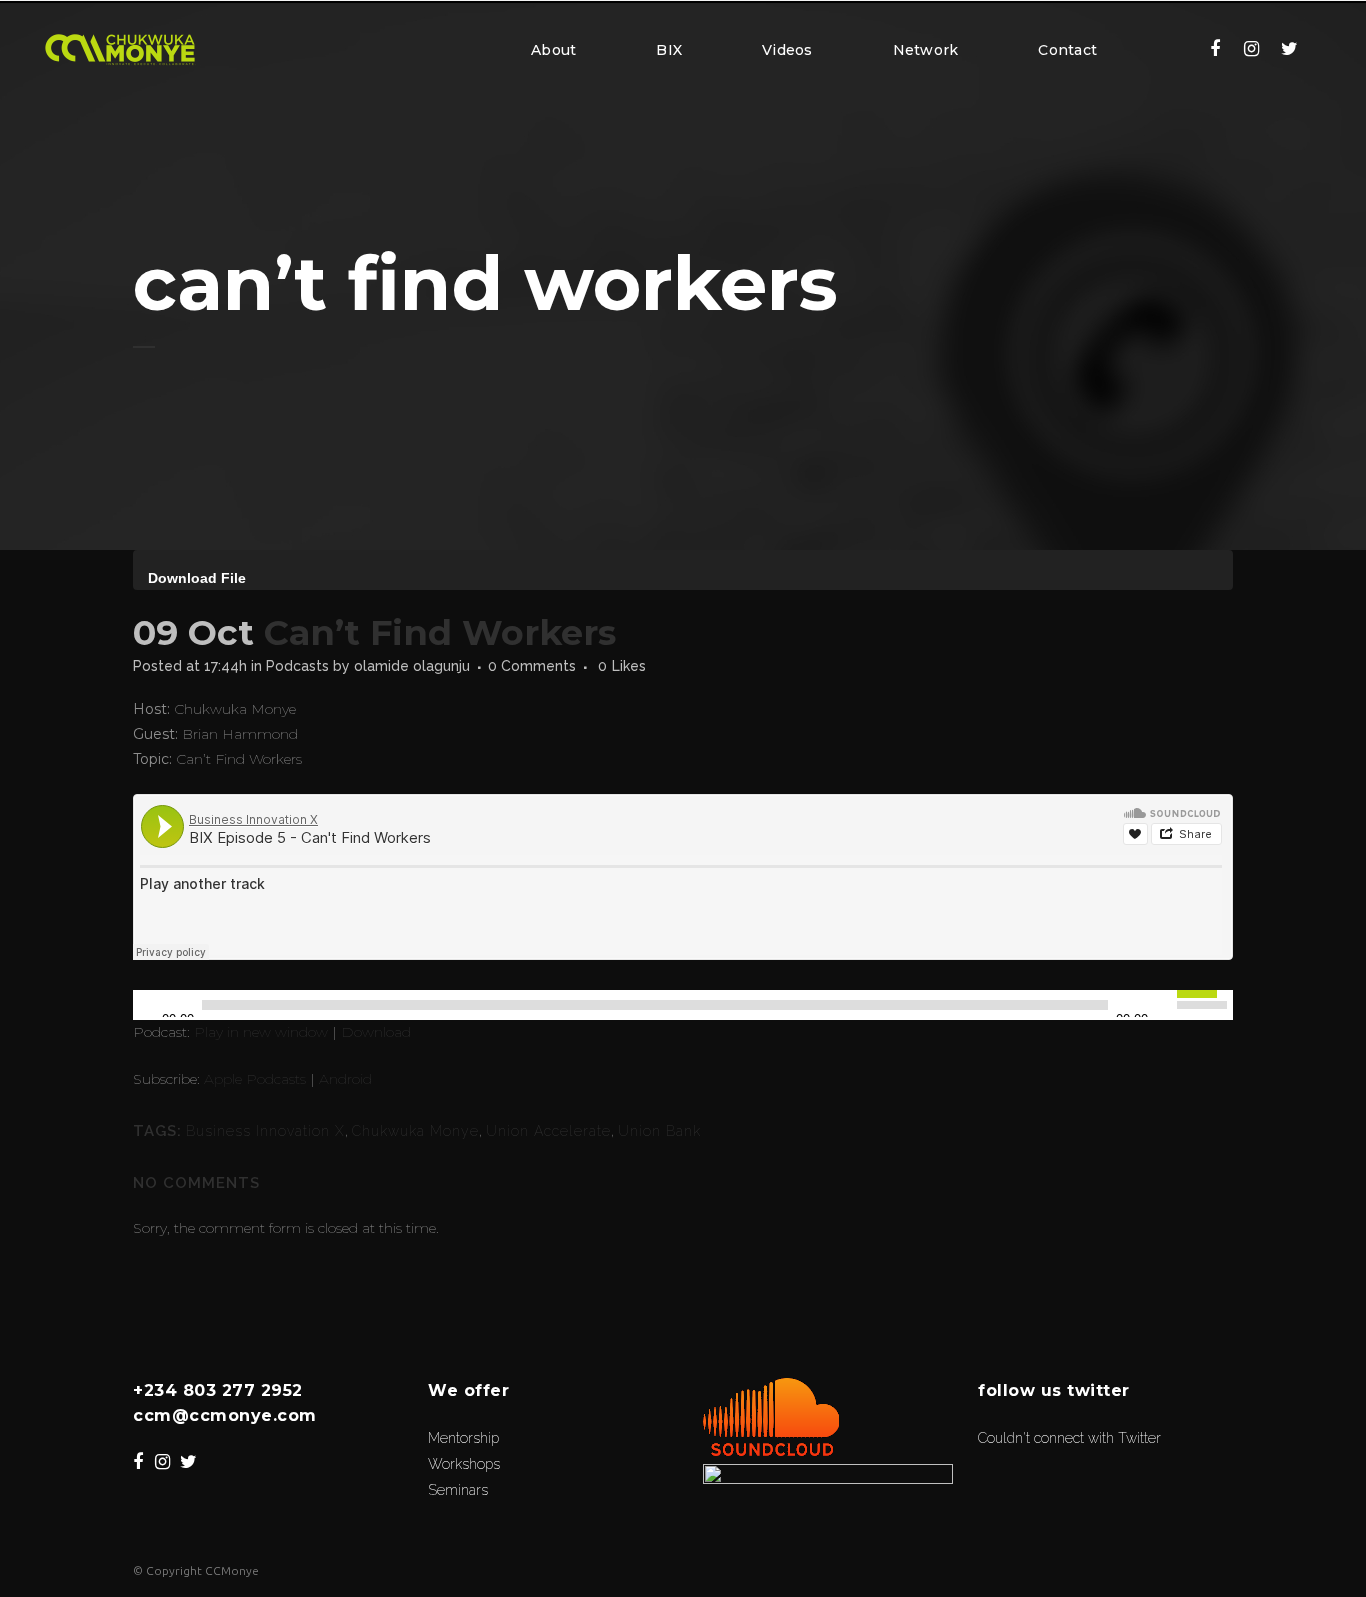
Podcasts (297, 666)
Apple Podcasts (255, 1079)
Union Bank (659, 1131)
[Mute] (1164, 1005)
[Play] (146, 1005)
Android (345, 1079)
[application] (683, 570)
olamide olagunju (412, 666)
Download (376, 1032)
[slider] (1205, 1003)
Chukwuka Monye (415, 1131)
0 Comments (532, 666)
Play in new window (261, 1032)
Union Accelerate (548, 1131)
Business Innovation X (265, 1131)
